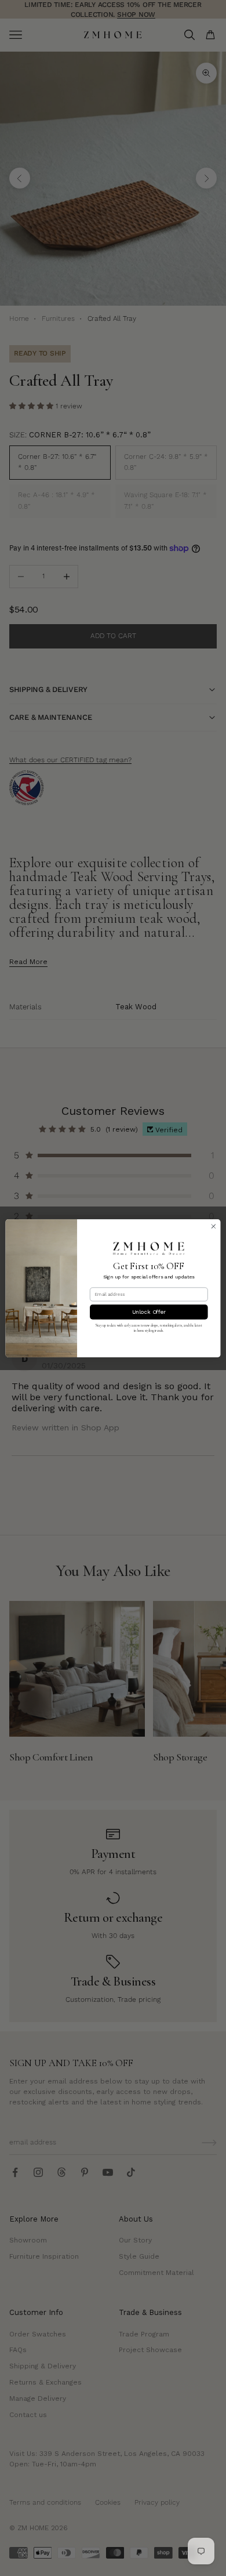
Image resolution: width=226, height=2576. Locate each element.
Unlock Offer (149, 1312)
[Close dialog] (214, 1226)
